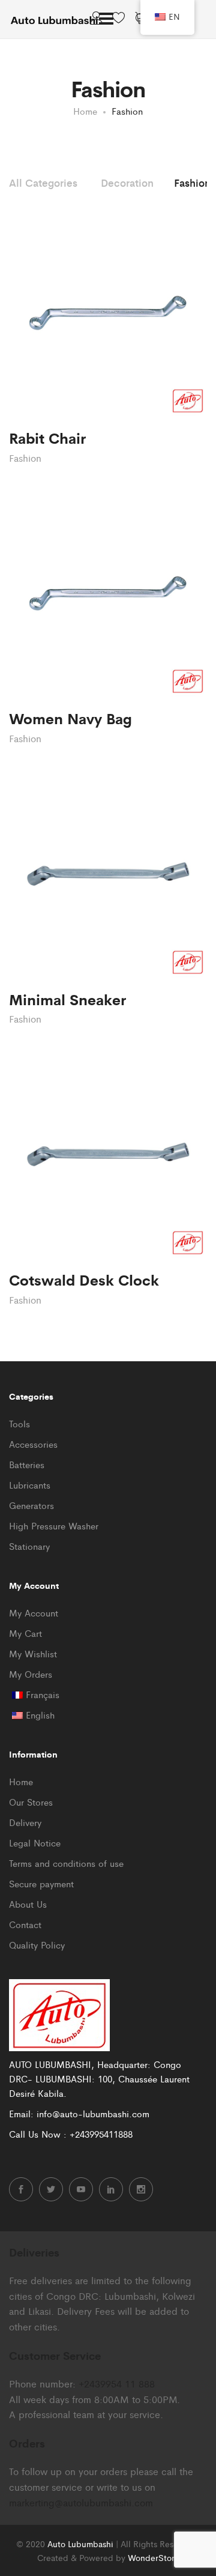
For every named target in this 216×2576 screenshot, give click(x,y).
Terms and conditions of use (66, 1863)
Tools (19, 1423)
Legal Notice (35, 1843)
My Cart (25, 1633)
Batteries (27, 1464)
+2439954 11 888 (117, 2384)
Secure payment (41, 1883)
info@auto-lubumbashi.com (93, 2113)
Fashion (192, 183)
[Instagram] (141, 2189)
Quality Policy (37, 1945)
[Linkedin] (111, 2189)
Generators (31, 1505)
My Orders (31, 1674)
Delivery (25, 1822)
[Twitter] (51, 2189)
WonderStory (153, 2557)
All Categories (43, 183)
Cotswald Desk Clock (84, 1279)
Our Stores (31, 1802)
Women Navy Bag (70, 718)
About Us (28, 1904)
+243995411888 (101, 2134)
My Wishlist (33, 1653)
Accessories (33, 1444)
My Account (34, 1613)
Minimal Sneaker (67, 999)
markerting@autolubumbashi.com (81, 2502)
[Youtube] (81, 2189)
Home (21, 1781)
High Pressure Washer (54, 1525)
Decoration (127, 183)
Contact (25, 1924)
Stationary (29, 1546)
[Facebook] (21, 2189)
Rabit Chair (47, 437)
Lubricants (30, 1485)
